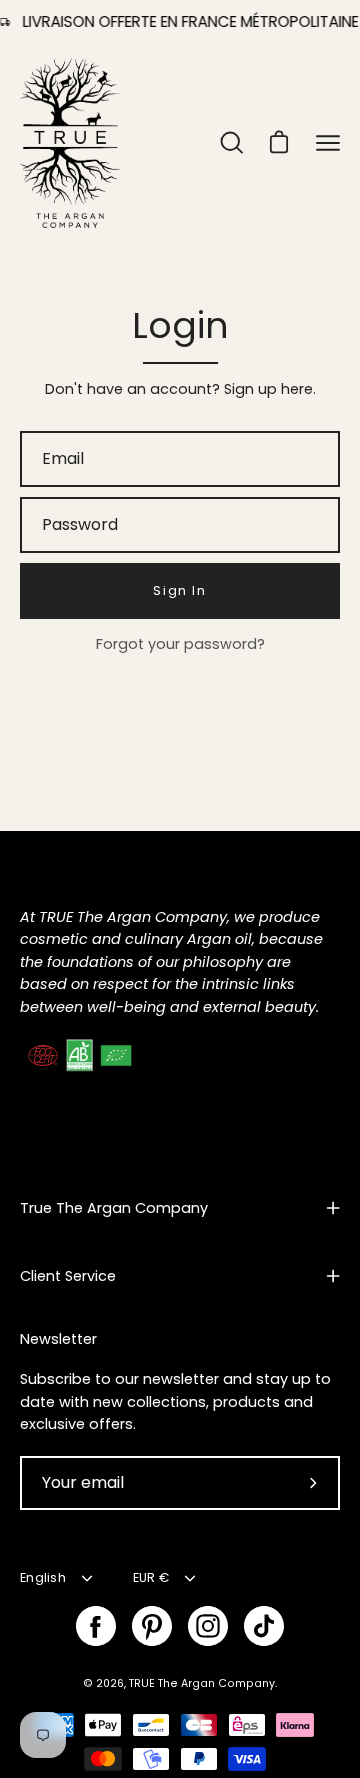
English (43, 1577)
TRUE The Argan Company (202, 1683)
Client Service (68, 1276)
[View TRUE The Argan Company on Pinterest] (152, 1626)
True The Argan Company (114, 1208)
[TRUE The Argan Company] (70, 143)
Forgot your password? (180, 644)
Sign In (179, 590)
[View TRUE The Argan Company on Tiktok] (264, 1626)
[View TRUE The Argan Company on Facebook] (96, 1626)
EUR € (151, 1577)
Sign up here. (270, 389)
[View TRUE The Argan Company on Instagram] (208, 1626)
